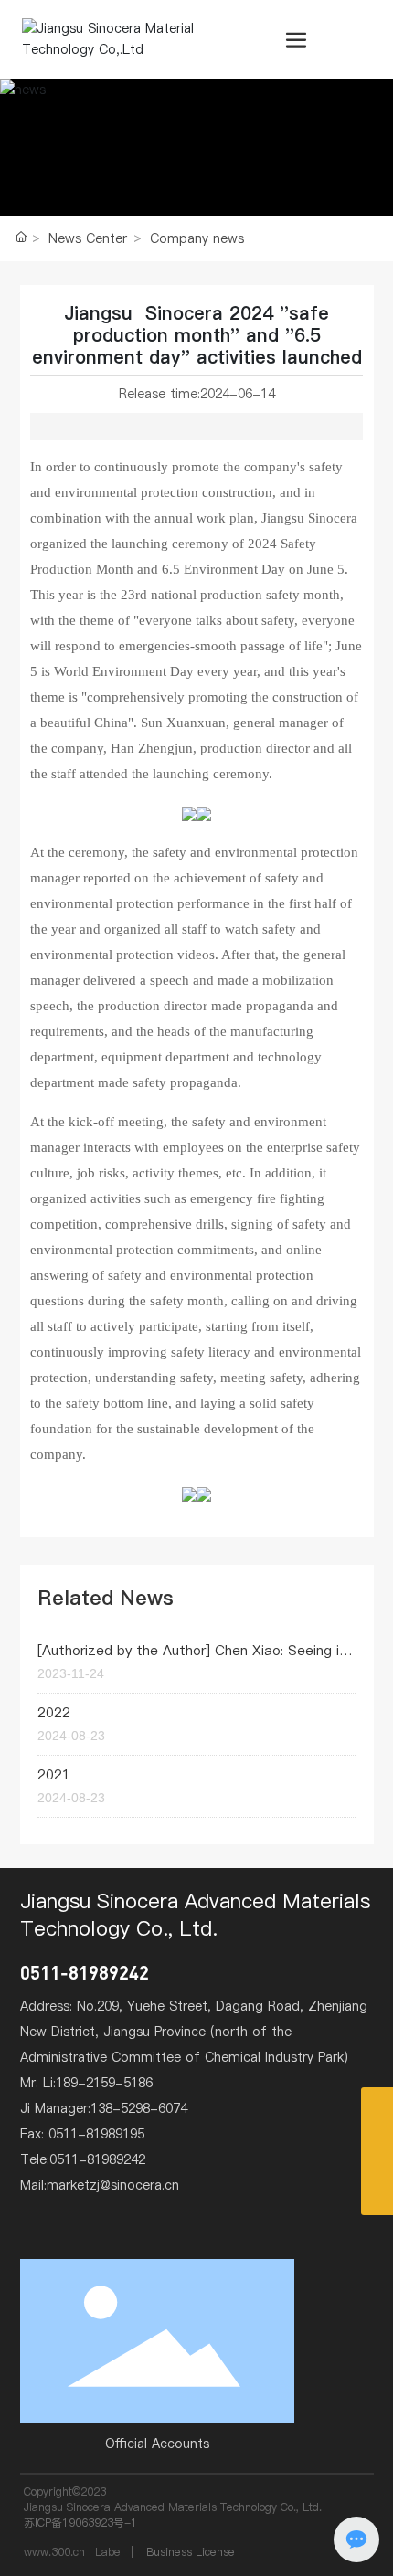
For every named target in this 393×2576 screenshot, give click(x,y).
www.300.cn (54, 2552)
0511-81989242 (85, 1972)
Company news (197, 238)
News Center (88, 238)
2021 (54, 1774)
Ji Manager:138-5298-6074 (104, 2108)
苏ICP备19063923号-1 (80, 2523)
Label (109, 2552)
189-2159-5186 (104, 2083)
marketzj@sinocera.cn (113, 2185)
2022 (54, 1712)
